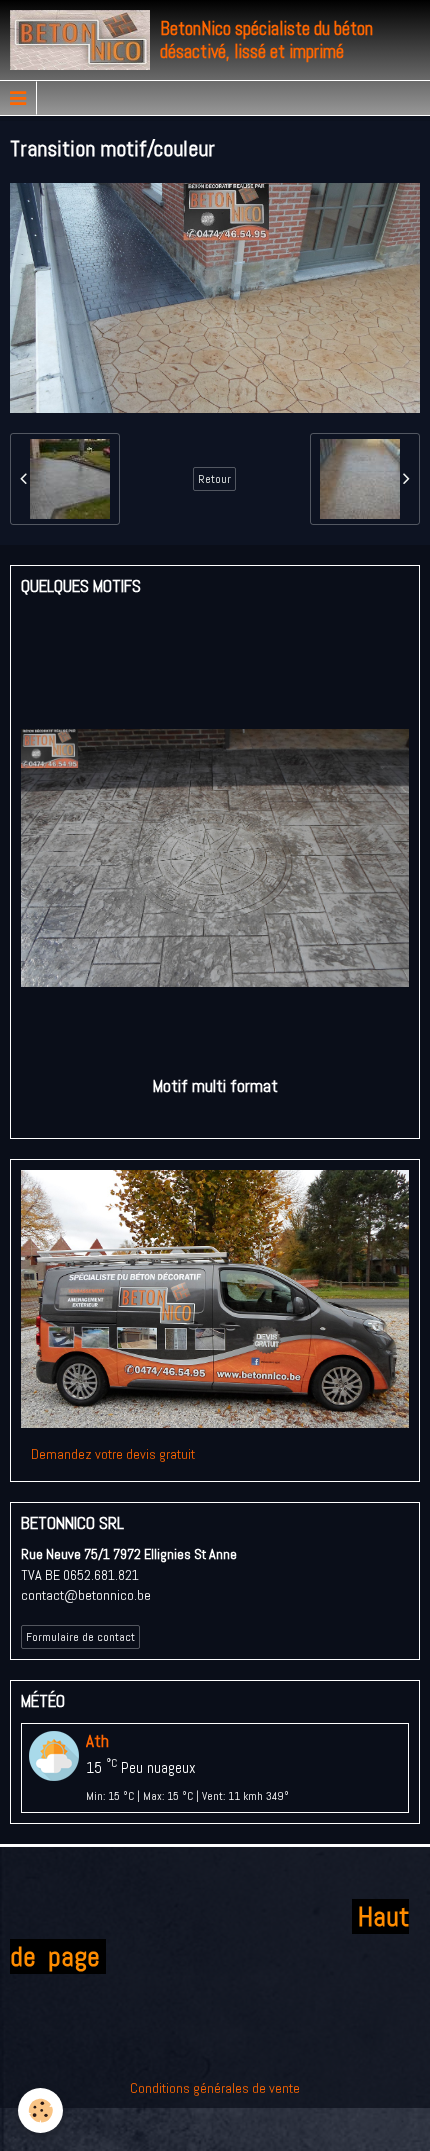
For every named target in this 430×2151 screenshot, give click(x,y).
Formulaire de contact (80, 1637)
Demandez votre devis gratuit (113, 1454)
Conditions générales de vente (215, 2088)
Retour (214, 479)
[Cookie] (40, 2110)
